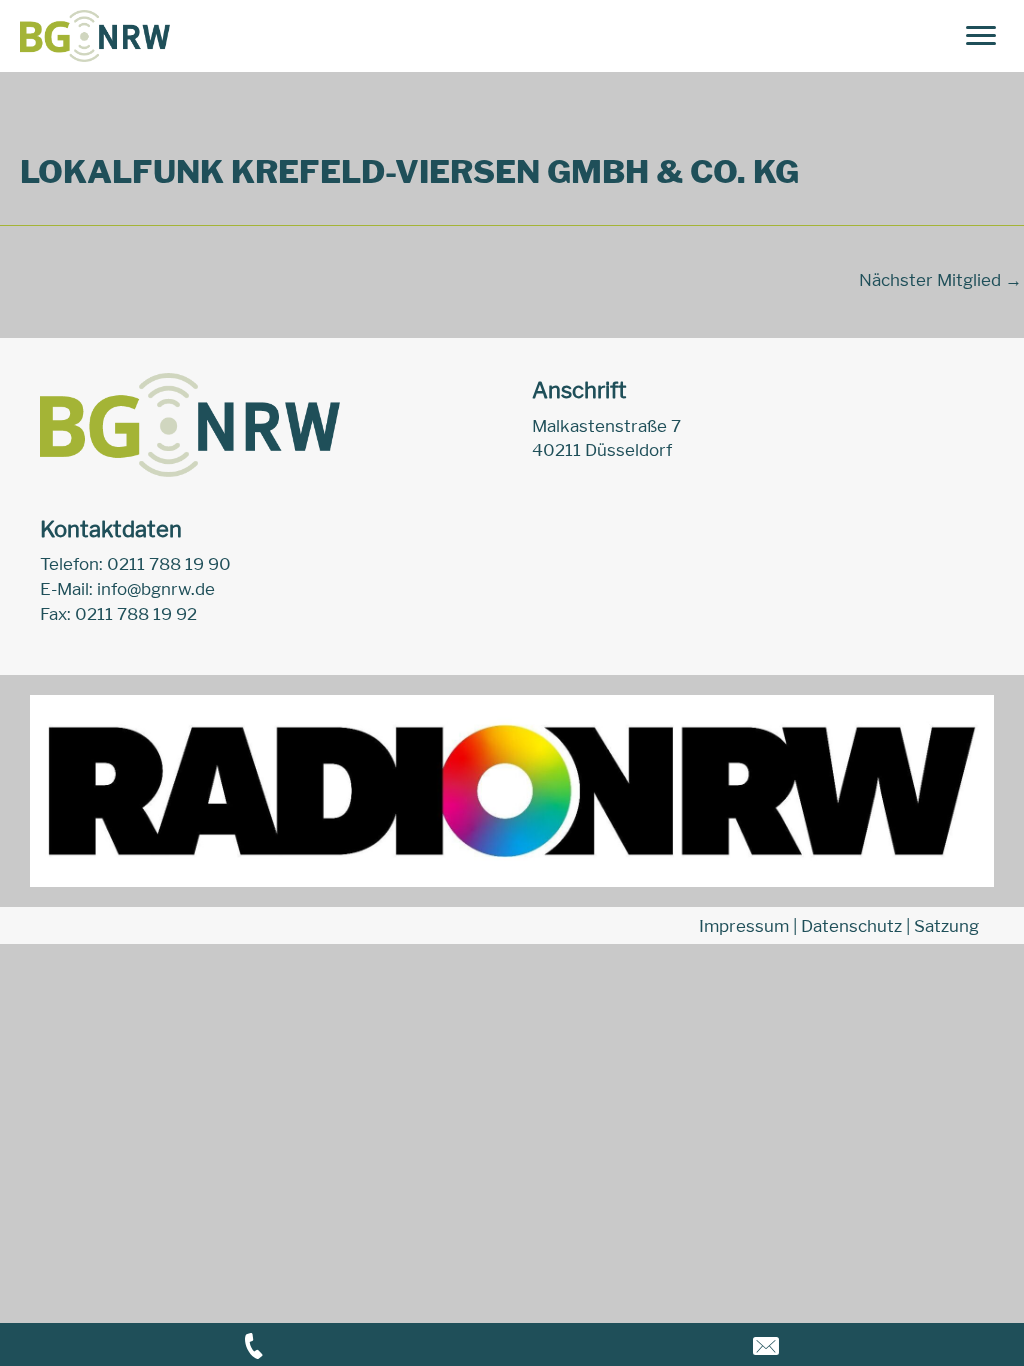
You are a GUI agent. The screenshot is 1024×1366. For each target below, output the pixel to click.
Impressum (744, 926)
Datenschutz (851, 926)
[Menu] (981, 36)
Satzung (946, 926)
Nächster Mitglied (940, 280)
